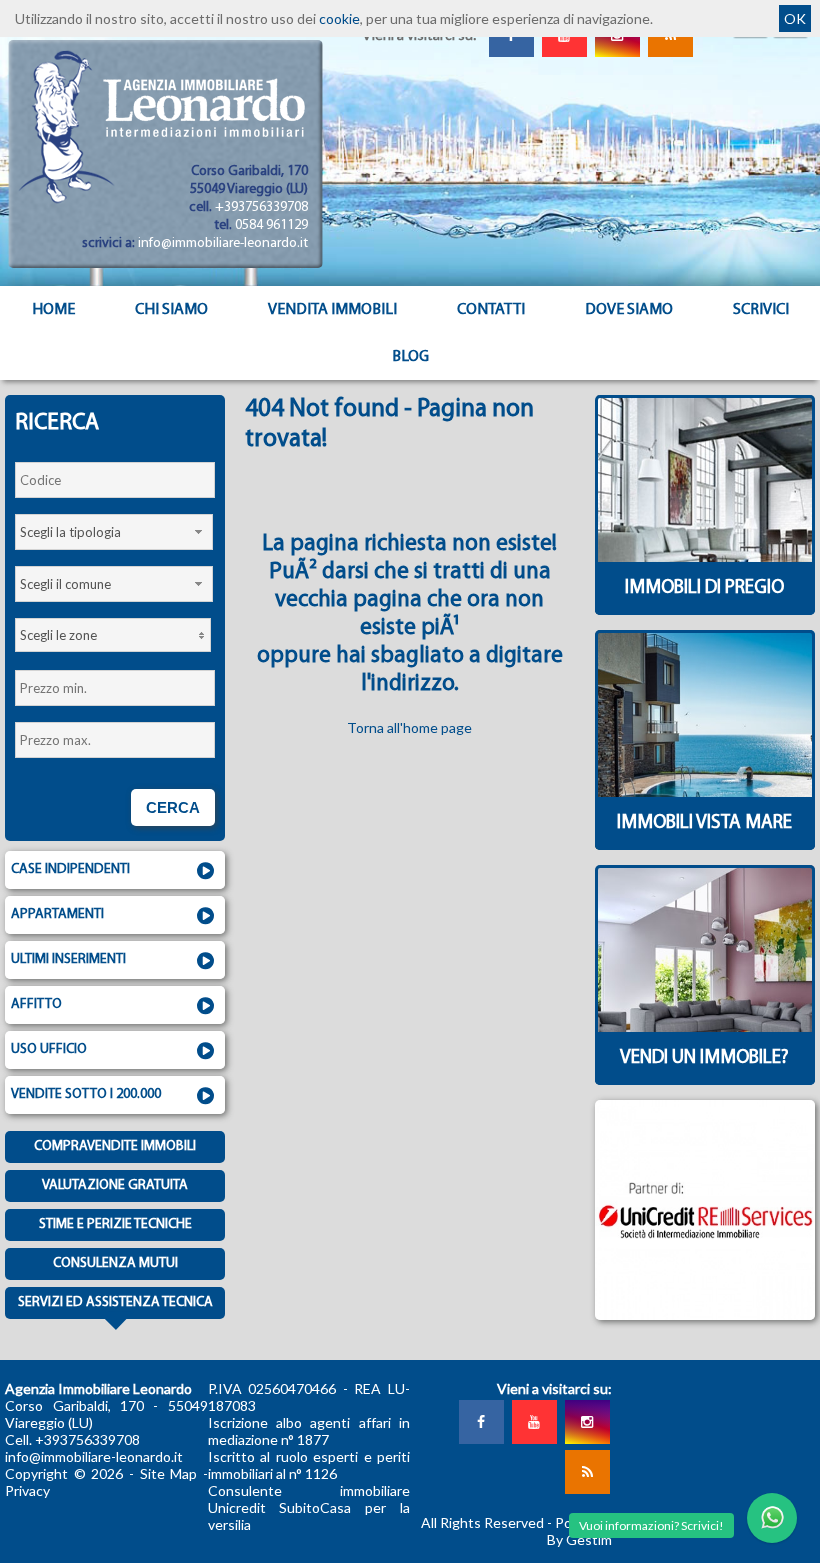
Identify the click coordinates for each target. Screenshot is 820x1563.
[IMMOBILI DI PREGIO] (705, 609)
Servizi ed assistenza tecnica (115, 1302)
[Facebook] (481, 1422)
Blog (410, 357)
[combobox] (114, 532)
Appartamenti (57, 914)
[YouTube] (534, 1422)
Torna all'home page (409, 727)
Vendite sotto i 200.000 (86, 1094)
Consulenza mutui (115, 1263)
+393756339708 (261, 207)
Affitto (36, 1004)
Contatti (491, 310)
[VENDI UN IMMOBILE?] (705, 1079)
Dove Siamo (629, 310)
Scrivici (761, 310)
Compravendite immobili (115, 1146)
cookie (339, 18)
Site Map (169, 1473)
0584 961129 (271, 225)
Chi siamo (171, 310)
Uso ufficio (49, 1049)
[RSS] (587, 1472)
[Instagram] (587, 1422)
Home (53, 310)
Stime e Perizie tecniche (115, 1224)
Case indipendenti (70, 869)
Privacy (27, 1490)
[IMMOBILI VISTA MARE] (705, 844)
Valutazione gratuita (115, 1185)
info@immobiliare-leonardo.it (223, 243)
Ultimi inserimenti (68, 959)
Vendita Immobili (332, 310)
